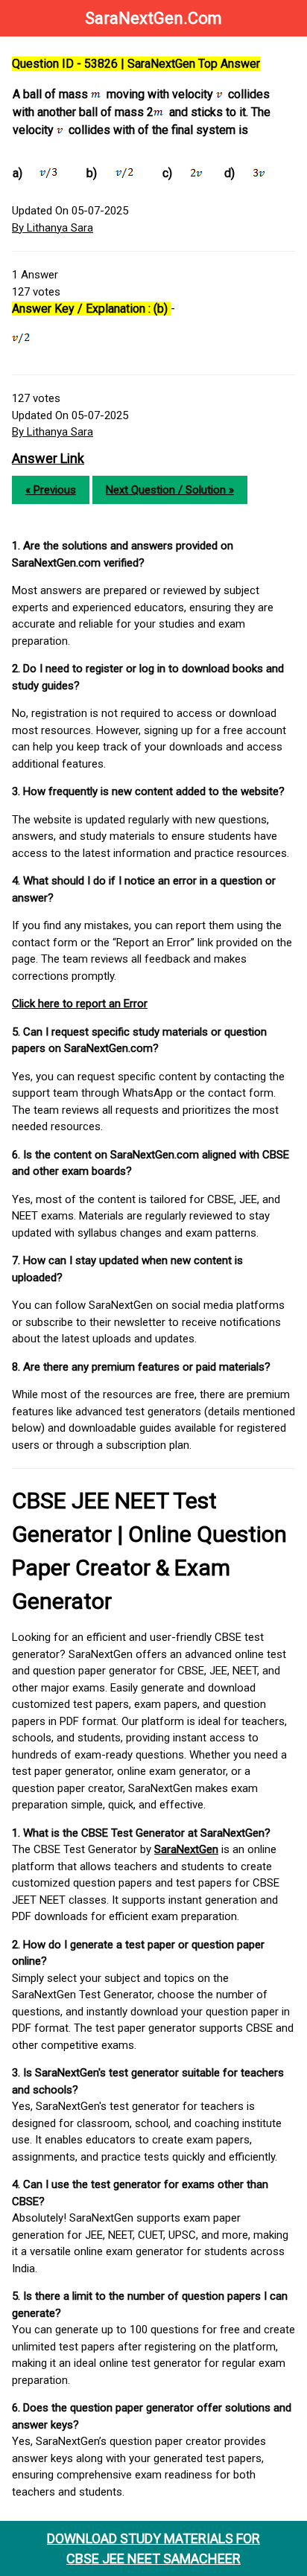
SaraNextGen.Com (153, 18)
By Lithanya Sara (53, 228)
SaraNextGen (186, 1849)
